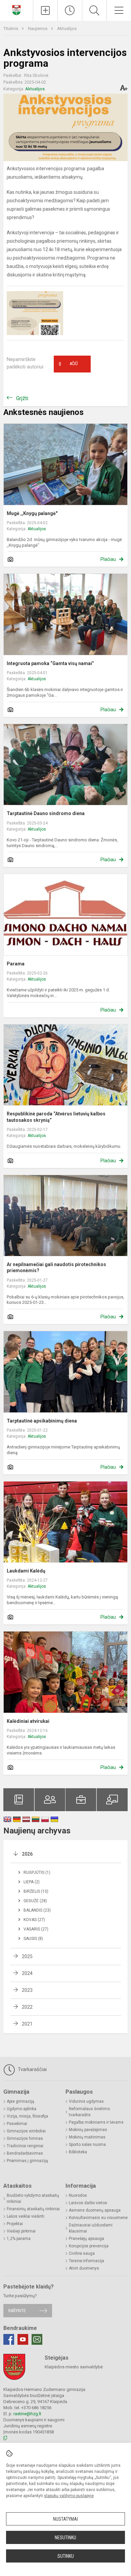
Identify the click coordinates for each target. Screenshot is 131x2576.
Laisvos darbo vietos (88, 2203)
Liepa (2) (32, 1882)
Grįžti (22, 398)
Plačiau (108, 559)
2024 (27, 1973)
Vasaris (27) (36, 1929)
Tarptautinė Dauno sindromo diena (46, 813)
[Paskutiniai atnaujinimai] (70, 10)
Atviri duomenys (84, 2268)
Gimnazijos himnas (25, 2138)
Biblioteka (78, 2152)
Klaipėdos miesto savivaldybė (74, 2367)
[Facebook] (9, 2339)
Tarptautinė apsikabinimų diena (42, 1421)
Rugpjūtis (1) (37, 1873)
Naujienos (38, 28)
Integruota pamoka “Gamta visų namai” (50, 663)
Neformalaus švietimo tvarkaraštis (89, 2112)
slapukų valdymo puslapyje (69, 2496)
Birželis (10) (36, 1891)
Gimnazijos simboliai (26, 2131)
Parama (16, 964)
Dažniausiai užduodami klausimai (91, 2228)
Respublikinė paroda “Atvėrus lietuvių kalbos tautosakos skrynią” (56, 1117)
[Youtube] (23, 2339)
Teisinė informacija (86, 2261)
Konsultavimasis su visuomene (98, 2218)
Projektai (15, 2224)
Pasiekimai (17, 2124)
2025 (27, 1956)
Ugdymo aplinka (21, 2109)
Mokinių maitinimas (87, 2137)
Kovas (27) (34, 1920)
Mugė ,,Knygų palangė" (32, 513)
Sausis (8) (33, 1939)
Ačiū (68, 364)
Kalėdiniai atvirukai (28, 1721)
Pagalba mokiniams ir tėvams (96, 2122)
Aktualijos (67, 28)
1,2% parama (19, 2239)
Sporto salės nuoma (87, 2145)
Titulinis (11, 28)
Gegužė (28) (35, 1901)
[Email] (37, 2339)
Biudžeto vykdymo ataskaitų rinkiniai (33, 2198)
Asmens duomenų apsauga (95, 2210)
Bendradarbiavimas (25, 2153)
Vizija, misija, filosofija (27, 2116)
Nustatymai (65, 2519)
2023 (27, 1990)
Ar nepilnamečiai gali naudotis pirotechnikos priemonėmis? (56, 1267)
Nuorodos (78, 2195)
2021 (27, 2024)
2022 (27, 2007)
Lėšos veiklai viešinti (26, 2216)
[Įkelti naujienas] (45, 10)
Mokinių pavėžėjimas (88, 2130)
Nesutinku (65, 2538)
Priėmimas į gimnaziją (27, 2161)
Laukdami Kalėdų (26, 1571)
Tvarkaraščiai (32, 2069)
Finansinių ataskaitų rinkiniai (33, 2209)
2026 (27, 1854)
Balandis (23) (37, 1910)
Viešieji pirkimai (21, 2231)
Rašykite (17, 2311)
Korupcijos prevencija (89, 2246)
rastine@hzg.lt (27, 2414)
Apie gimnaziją (20, 2101)
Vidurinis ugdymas (86, 2101)
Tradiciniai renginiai (25, 2146)
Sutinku (66, 2556)
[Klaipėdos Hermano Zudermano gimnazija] (16, 10)
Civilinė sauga (82, 2253)
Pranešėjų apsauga (86, 2239)
